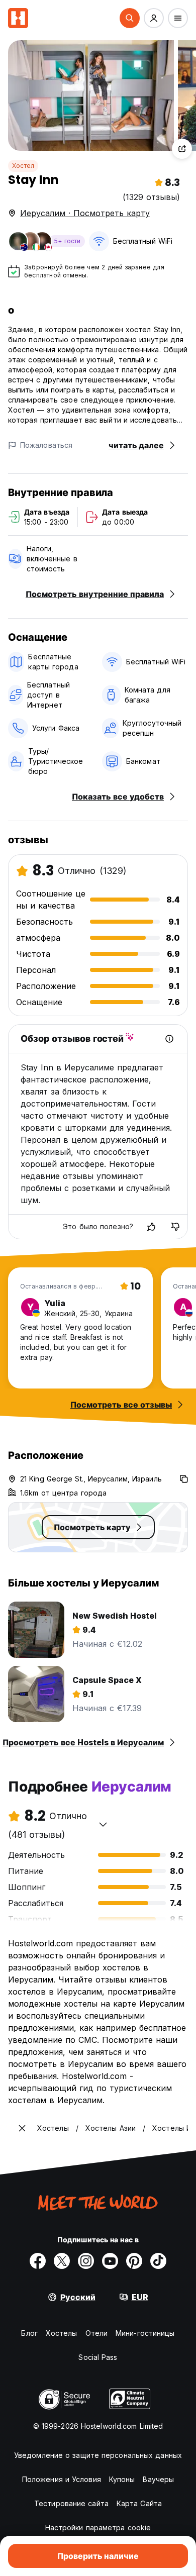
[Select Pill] (130, 18)
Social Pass (98, 2357)
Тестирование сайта (71, 2503)
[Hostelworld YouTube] (110, 2261)
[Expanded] (22, 2128)
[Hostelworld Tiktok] (158, 2261)
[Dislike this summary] (175, 1227)
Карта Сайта (139, 2503)
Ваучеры (158, 2479)
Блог (29, 2333)
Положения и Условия (62, 2479)
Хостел (23, 166)
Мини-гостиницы (145, 2333)
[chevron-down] (103, 1824)
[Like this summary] (151, 1227)
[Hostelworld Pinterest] (134, 2261)
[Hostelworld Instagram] (86, 2261)
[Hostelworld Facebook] (38, 2261)
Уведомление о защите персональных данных (98, 2455)
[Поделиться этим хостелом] (182, 149)
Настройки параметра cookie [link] (98, 2528)
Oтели (97, 2333)
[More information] (169, 1039)
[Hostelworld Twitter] (62, 2261)
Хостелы (62, 2333)
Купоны (122, 2479)
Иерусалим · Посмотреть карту (85, 213)
